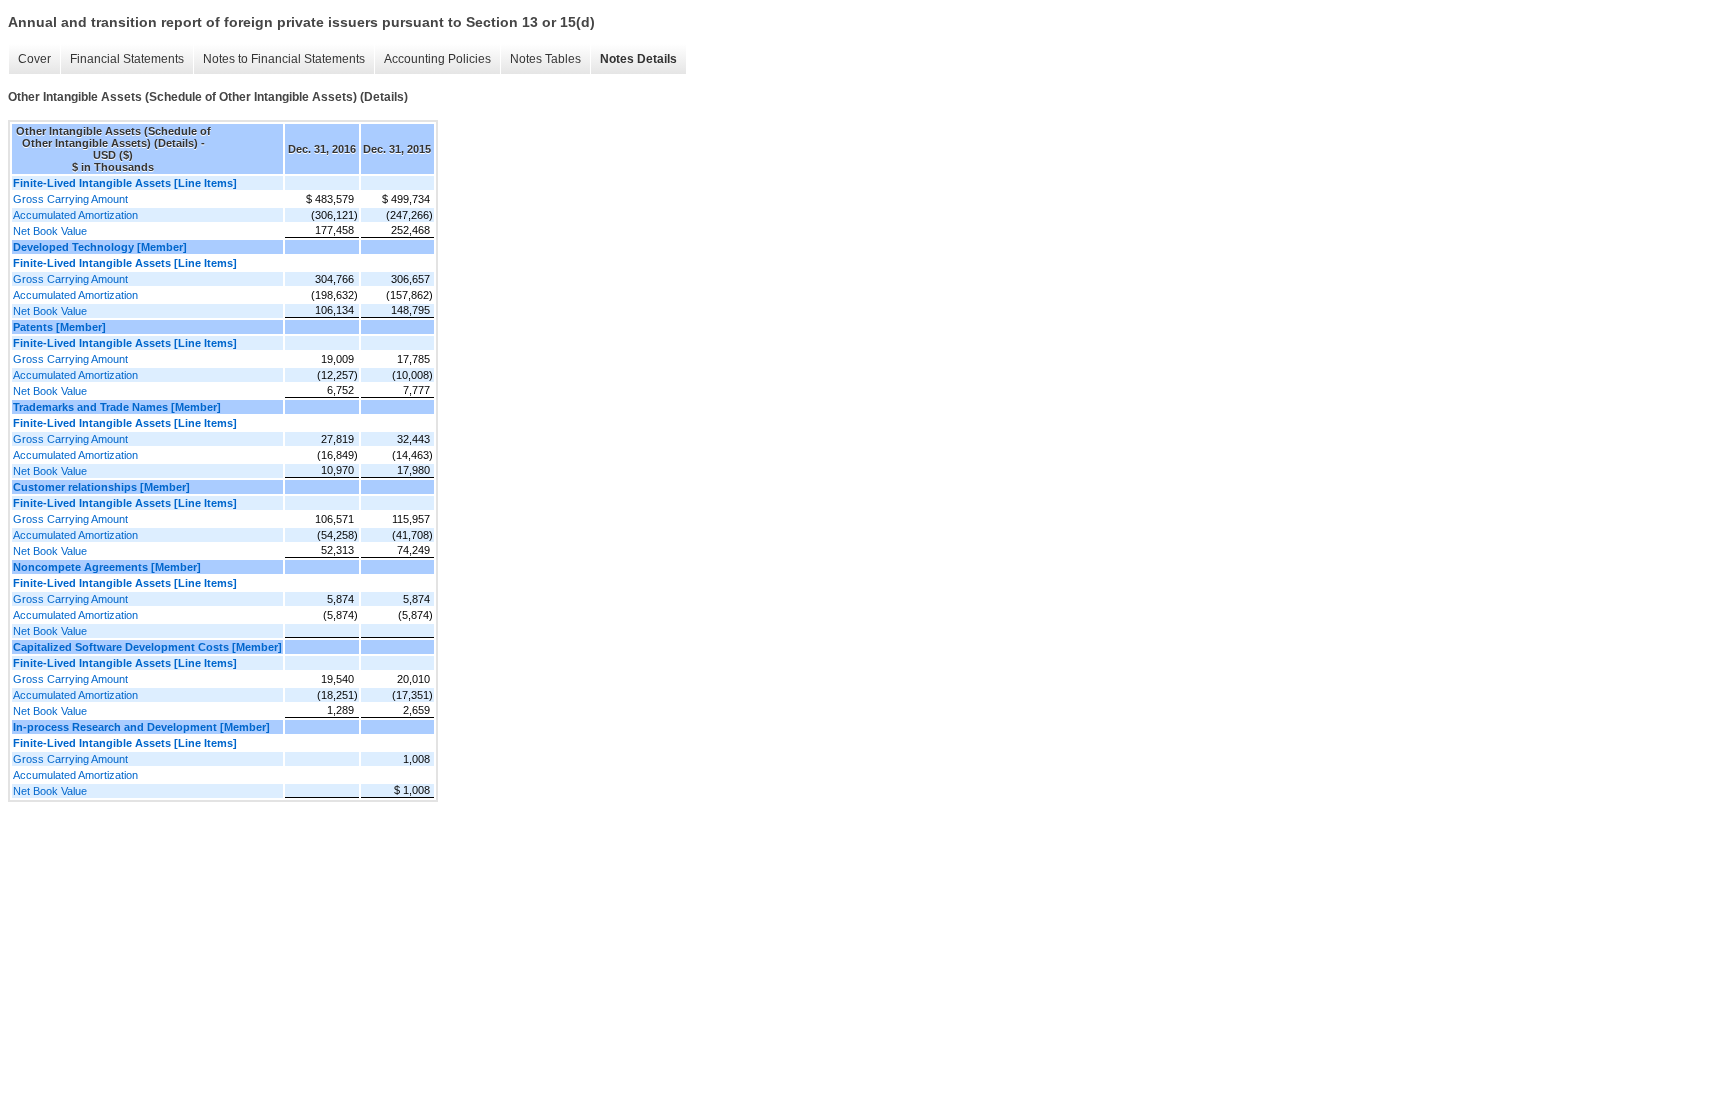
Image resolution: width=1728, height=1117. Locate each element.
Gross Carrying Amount (70, 199)
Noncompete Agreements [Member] (107, 567)
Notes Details (638, 59)
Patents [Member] (59, 327)
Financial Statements (127, 59)
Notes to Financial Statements (284, 59)
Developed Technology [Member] (100, 247)
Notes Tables (545, 59)
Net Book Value (50, 231)
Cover (34, 59)
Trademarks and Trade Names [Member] (117, 407)
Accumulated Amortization (75, 215)
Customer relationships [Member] (101, 487)
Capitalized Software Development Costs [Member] (147, 647)
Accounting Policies (437, 59)
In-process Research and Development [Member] (141, 727)
